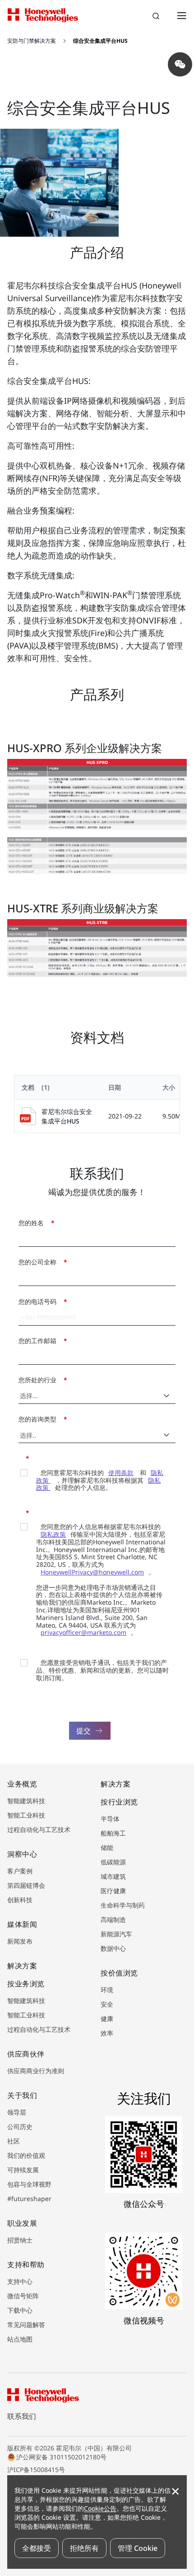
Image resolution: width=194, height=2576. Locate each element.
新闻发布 (20, 1941)
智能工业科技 (26, 1815)
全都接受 (37, 2548)
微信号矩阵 (23, 2296)
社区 (14, 2141)
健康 (107, 2019)
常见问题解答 (26, 2325)
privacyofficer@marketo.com (83, 1632)
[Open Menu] (181, 15)
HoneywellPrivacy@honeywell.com (92, 1572)
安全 (107, 2004)
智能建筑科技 (26, 1801)
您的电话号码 (40, 1302)
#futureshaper (29, 2199)
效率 (107, 2033)
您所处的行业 (40, 1380)
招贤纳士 (20, 2240)
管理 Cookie (138, 2548)
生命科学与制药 (123, 1905)
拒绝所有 (84, 2548)
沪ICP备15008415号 (36, 2470)
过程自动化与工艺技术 (39, 1829)
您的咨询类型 (40, 1419)
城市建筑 (113, 1876)
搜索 (157, 17)
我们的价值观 (26, 2155)
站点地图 (20, 2339)
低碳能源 (113, 1862)
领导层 (17, 2112)
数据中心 (113, 1948)
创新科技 (20, 1900)
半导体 (110, 1819)
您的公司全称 (40, 1262)
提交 (83, 1731)
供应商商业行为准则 (36, 2071)
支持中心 (20, 2281)
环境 (107, 1990)
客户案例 (20, 1871)
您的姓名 (34, 1223)
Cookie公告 (100, 2508)
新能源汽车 (116, 1934)
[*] (21, 1457)
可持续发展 (23, 2170)
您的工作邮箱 (40, 1341)
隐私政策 (53, 1534)
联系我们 (22, 2416)
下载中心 (20, 2310)
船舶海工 (113, 1833)
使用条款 (121, 1473)
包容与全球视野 (29, 2184)
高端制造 (113, 1920)
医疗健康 (113, 1891)
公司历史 (20, 2127)
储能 (107, 1847)
